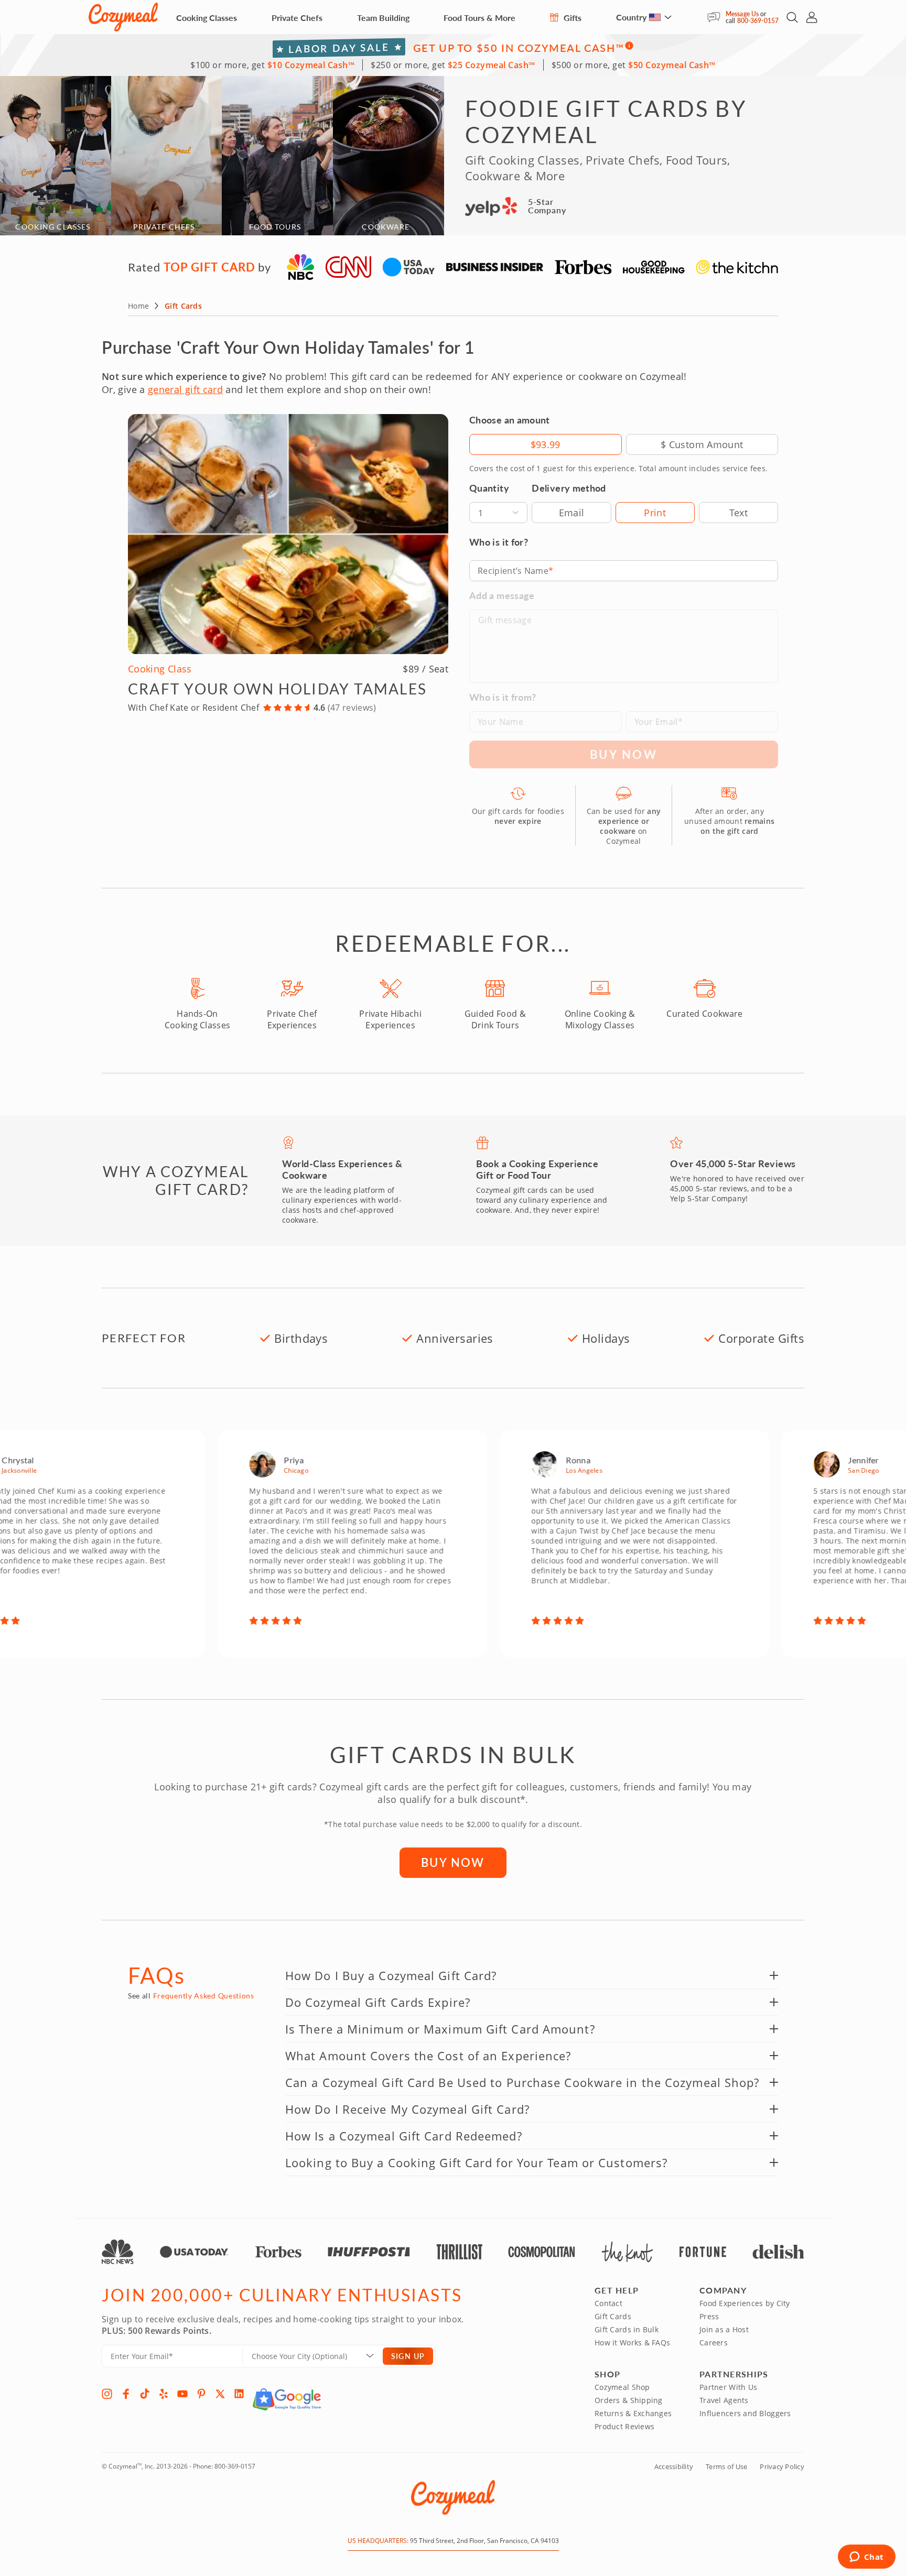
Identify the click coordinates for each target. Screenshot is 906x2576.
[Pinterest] (201, 2394)
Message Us (742, 14)
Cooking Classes (207, 18)
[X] (220, 2394)
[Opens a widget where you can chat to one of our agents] (866, 2558)
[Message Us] (716, 17)
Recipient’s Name (513, 571)
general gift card (185, 389)
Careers (714, 2343)
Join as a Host (724, 2329)
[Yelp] (164, 2394)
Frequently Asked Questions (204, 1996)
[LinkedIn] (239, 2394)
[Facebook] (126, 2394)
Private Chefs (297, 18)
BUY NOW (453, 1862)
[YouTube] (182, 2394)
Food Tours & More (479, 18)
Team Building (383, 18)
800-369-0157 (758, 21)
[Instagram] (107, 2394)
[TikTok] (145, 2394)
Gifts (571, 18)
